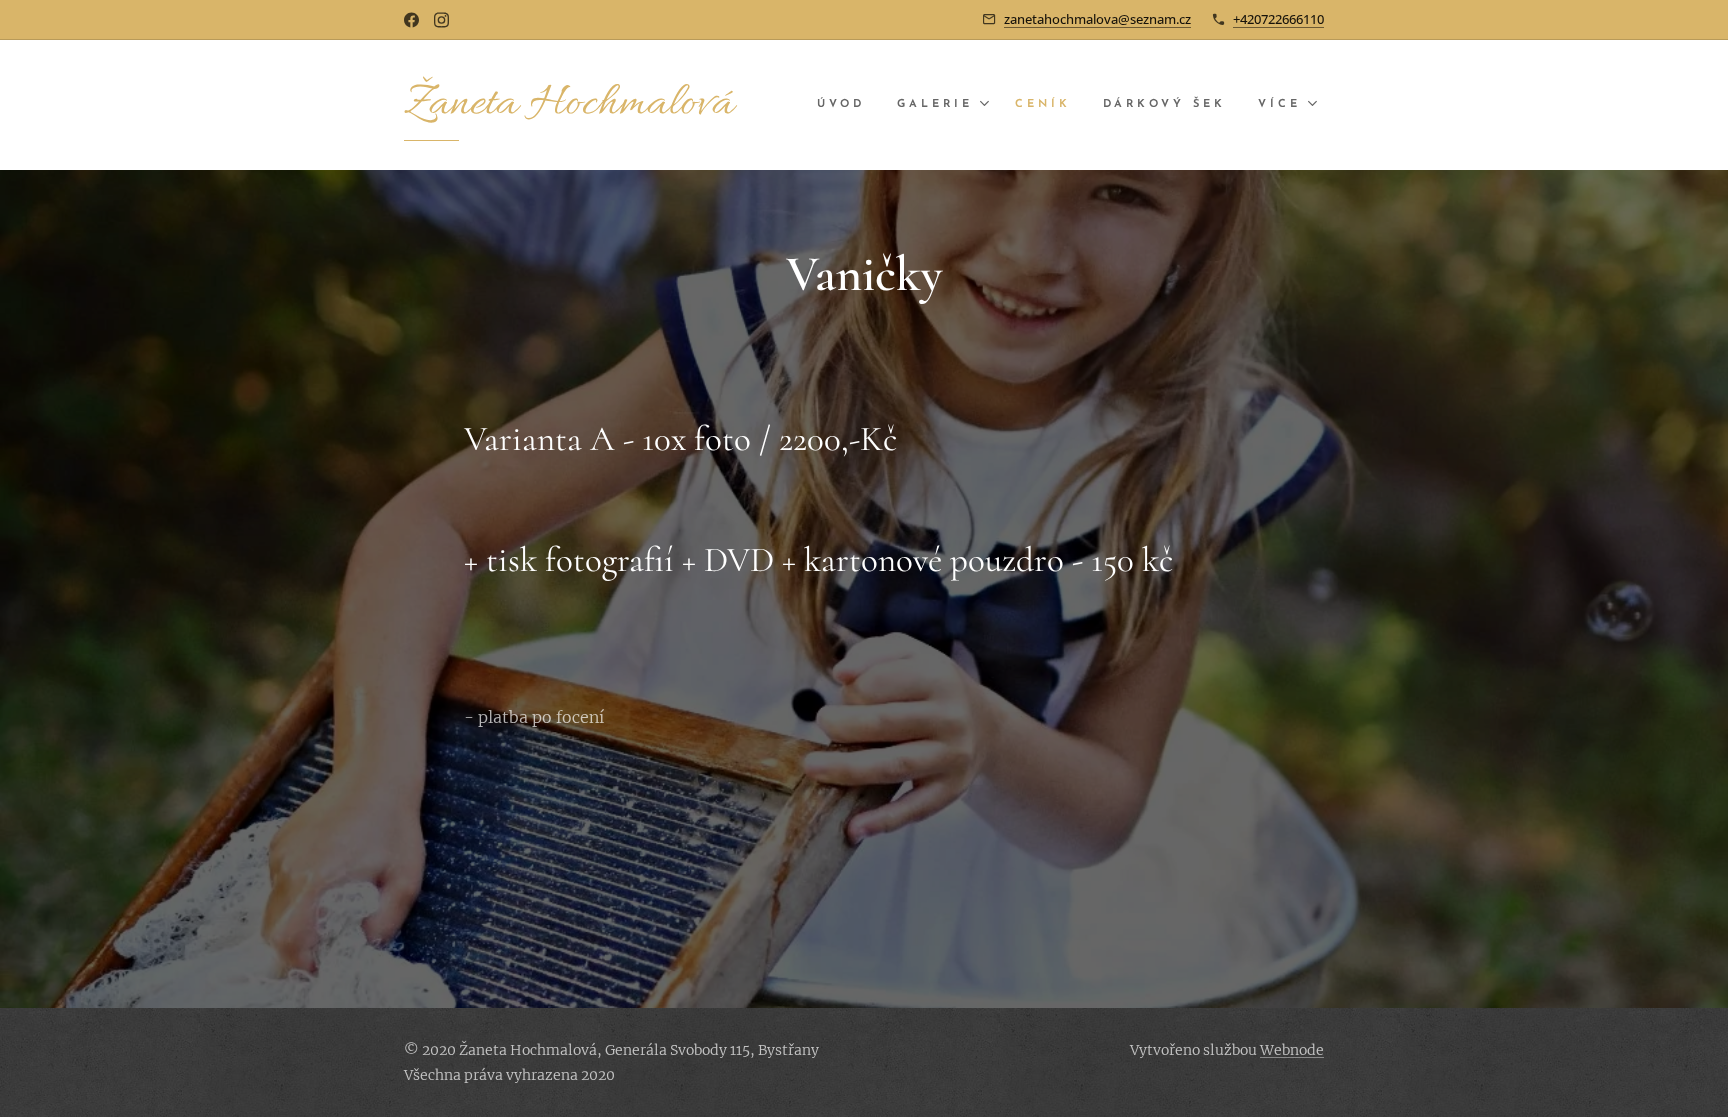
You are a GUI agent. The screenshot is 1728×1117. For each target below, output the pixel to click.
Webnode (1292, 1050)
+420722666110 (1278, 19)
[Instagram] (441, 20)
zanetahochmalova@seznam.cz (1097, 19)
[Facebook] (411, 20)
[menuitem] (846, 105)
